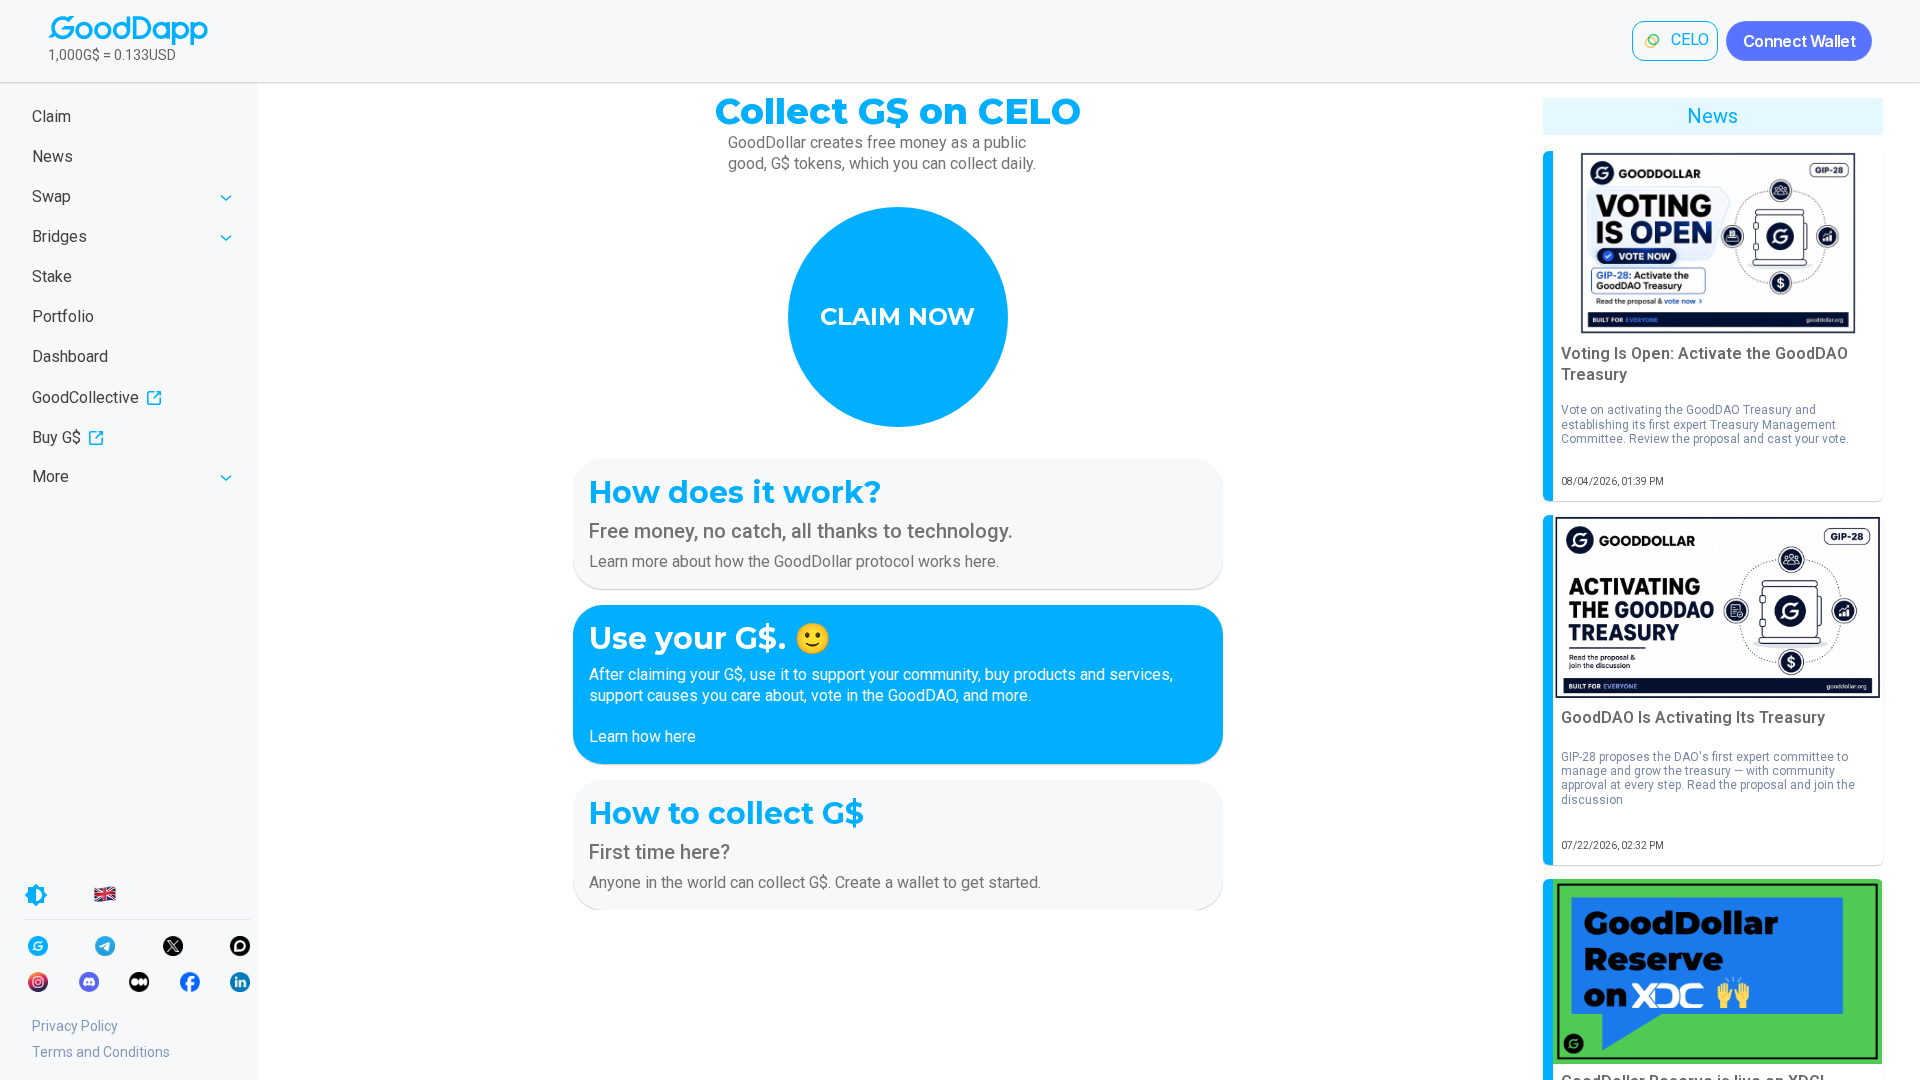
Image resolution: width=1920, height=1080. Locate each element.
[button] (898, 317)
